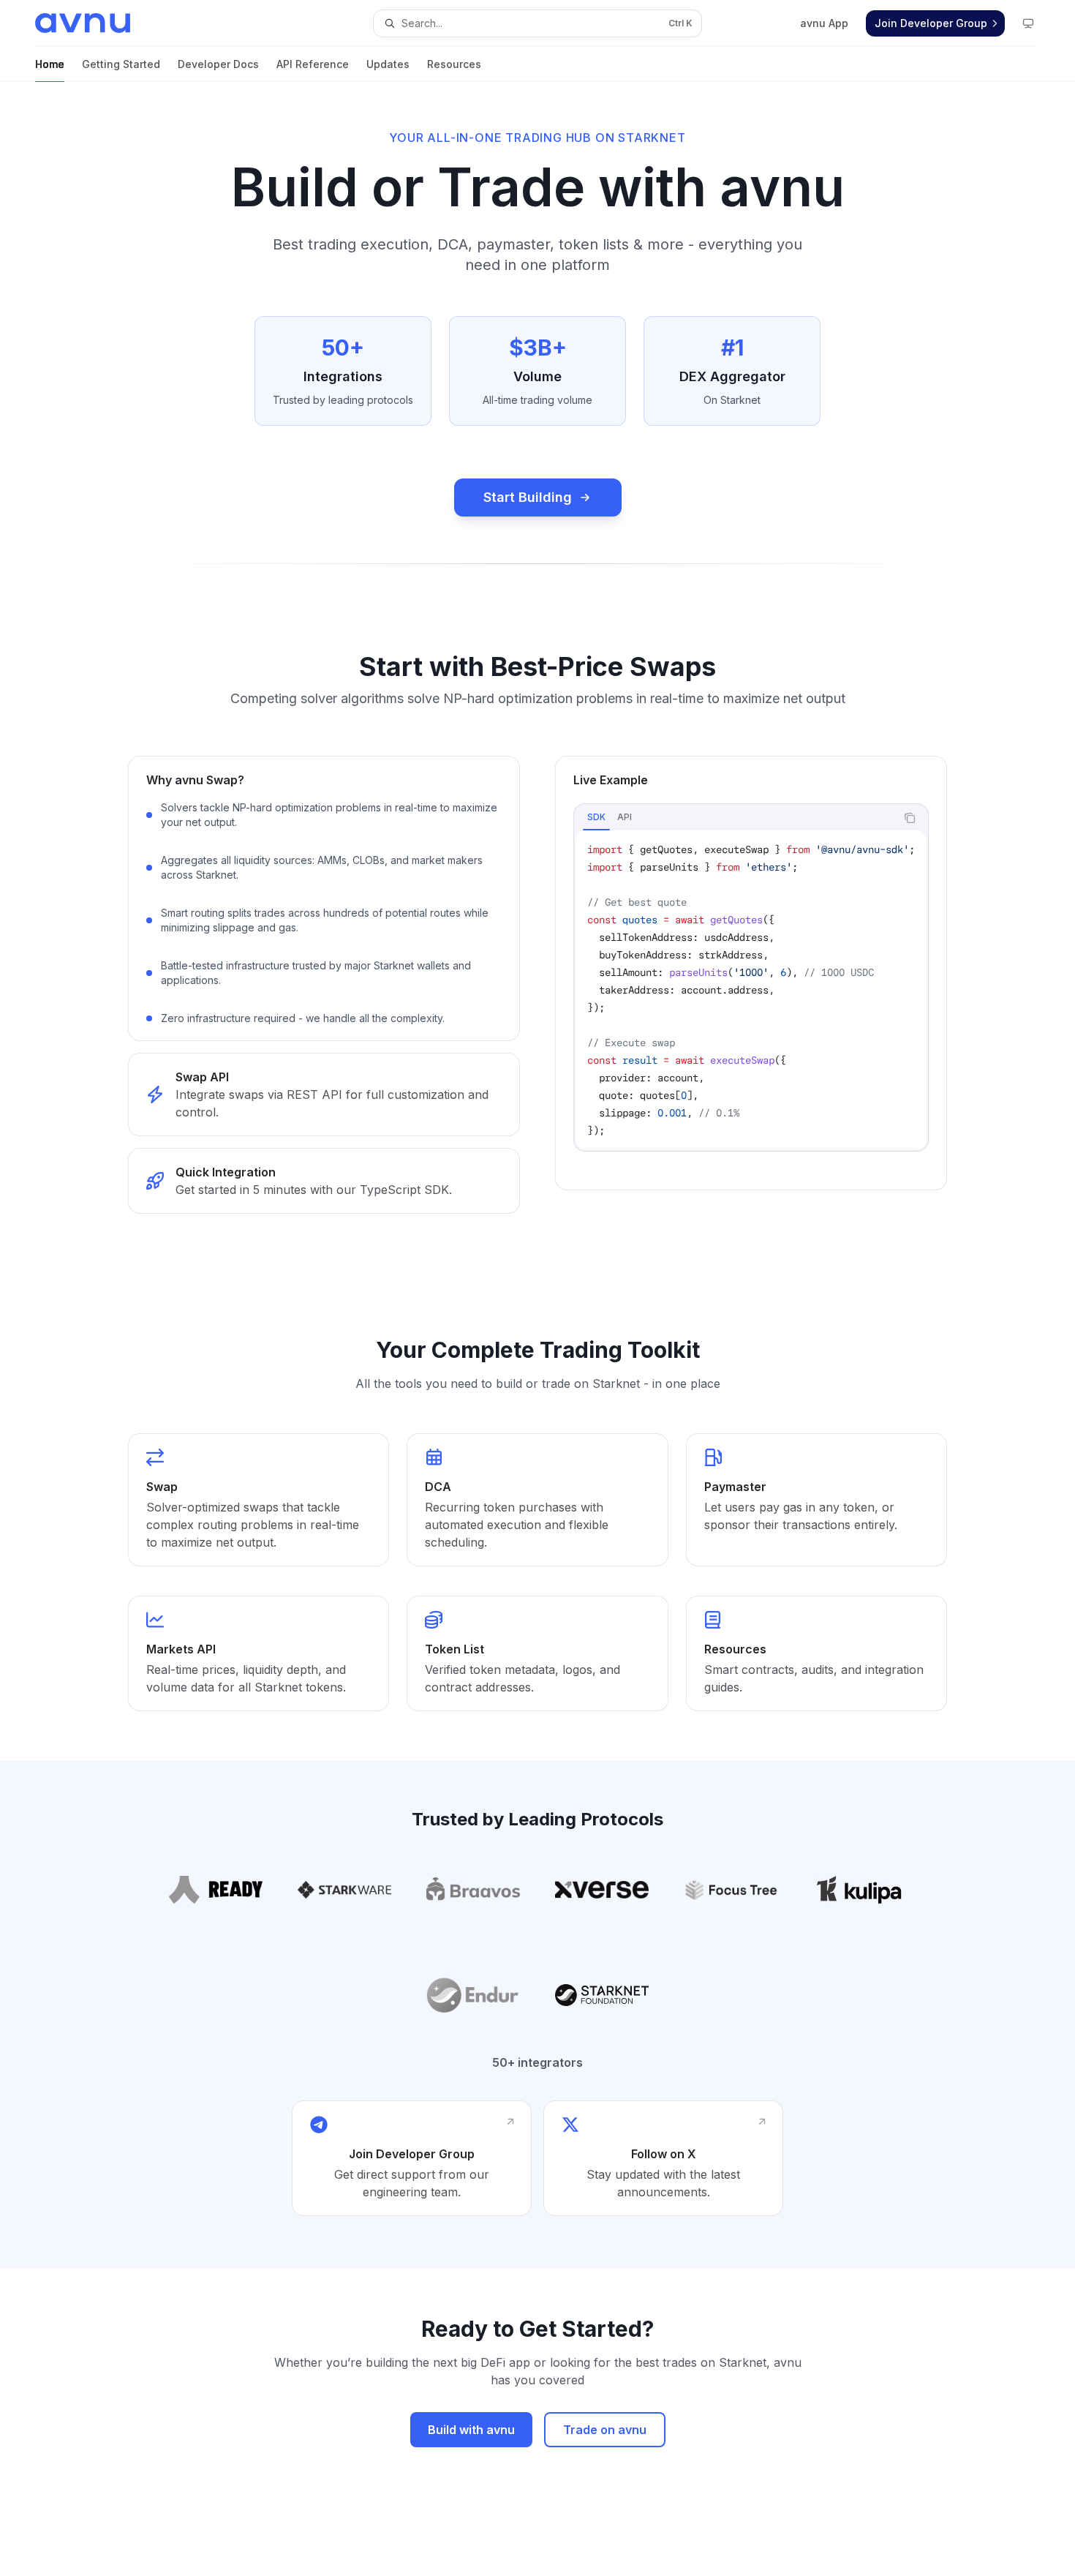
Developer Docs (218, 64)
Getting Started (121, 64)
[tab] (596, 817)
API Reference (313, 64)
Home (50, 64)
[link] (324, 1094)
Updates (388, 64)
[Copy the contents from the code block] (910, 818)
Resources (454, 64)
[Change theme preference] (1028, 23)
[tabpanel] (751, 990)
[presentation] (751, 990)
